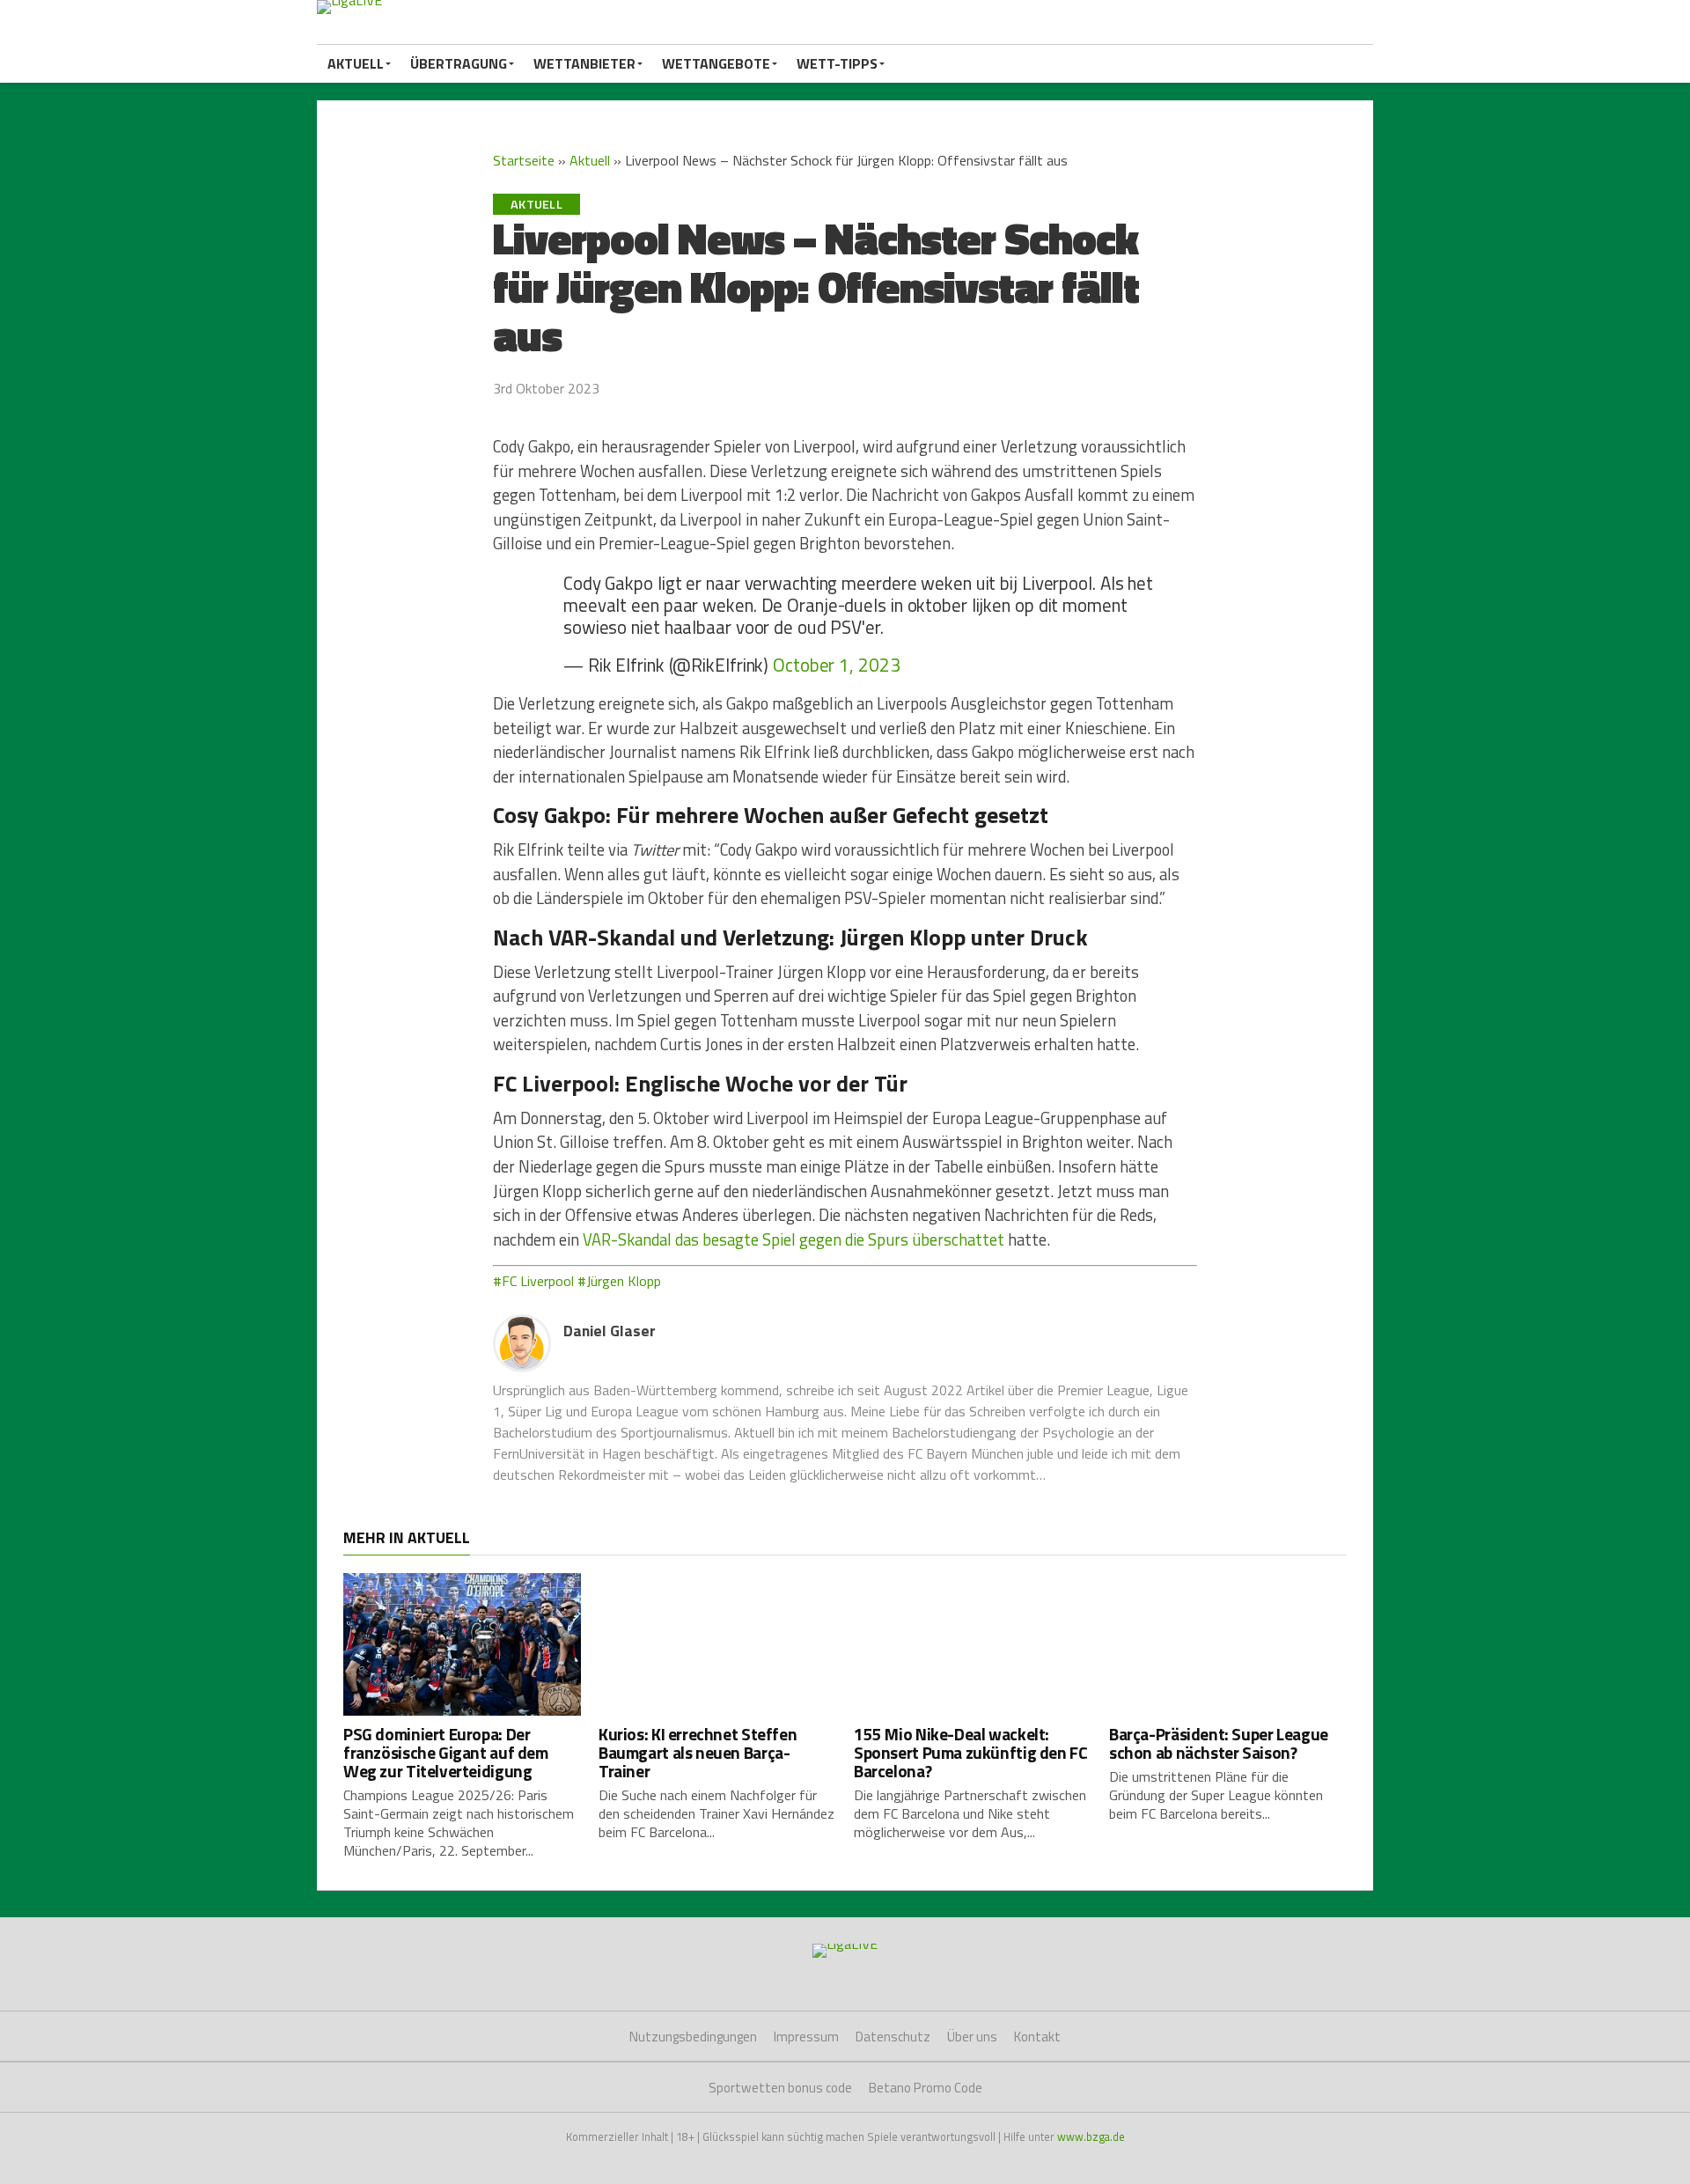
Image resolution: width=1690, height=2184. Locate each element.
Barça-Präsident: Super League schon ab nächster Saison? (1219, 1743)
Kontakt (1037, 2037)
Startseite (524, 160)
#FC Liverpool (533, 1281)
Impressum (806, 2037)
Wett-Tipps (837, 63)
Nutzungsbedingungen (693, 2037)
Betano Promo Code (926, 2088)
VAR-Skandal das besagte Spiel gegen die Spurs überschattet (794, 1239)
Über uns (972, 2037)
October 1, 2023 (836, 665)
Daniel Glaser (610, 1331)
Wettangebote (716, 63)
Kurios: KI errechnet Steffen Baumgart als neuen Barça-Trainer (698, 1752)
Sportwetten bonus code (780, 2088)
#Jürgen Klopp (619, 1281)
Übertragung (459, 63)
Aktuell (356, 63)
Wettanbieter (584, 63)
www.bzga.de (1091, 2136)
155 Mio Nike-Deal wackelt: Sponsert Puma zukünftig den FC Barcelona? (970, 1752)
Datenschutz (893, 2037)
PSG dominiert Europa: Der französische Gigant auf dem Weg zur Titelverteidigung (446, 1752)
